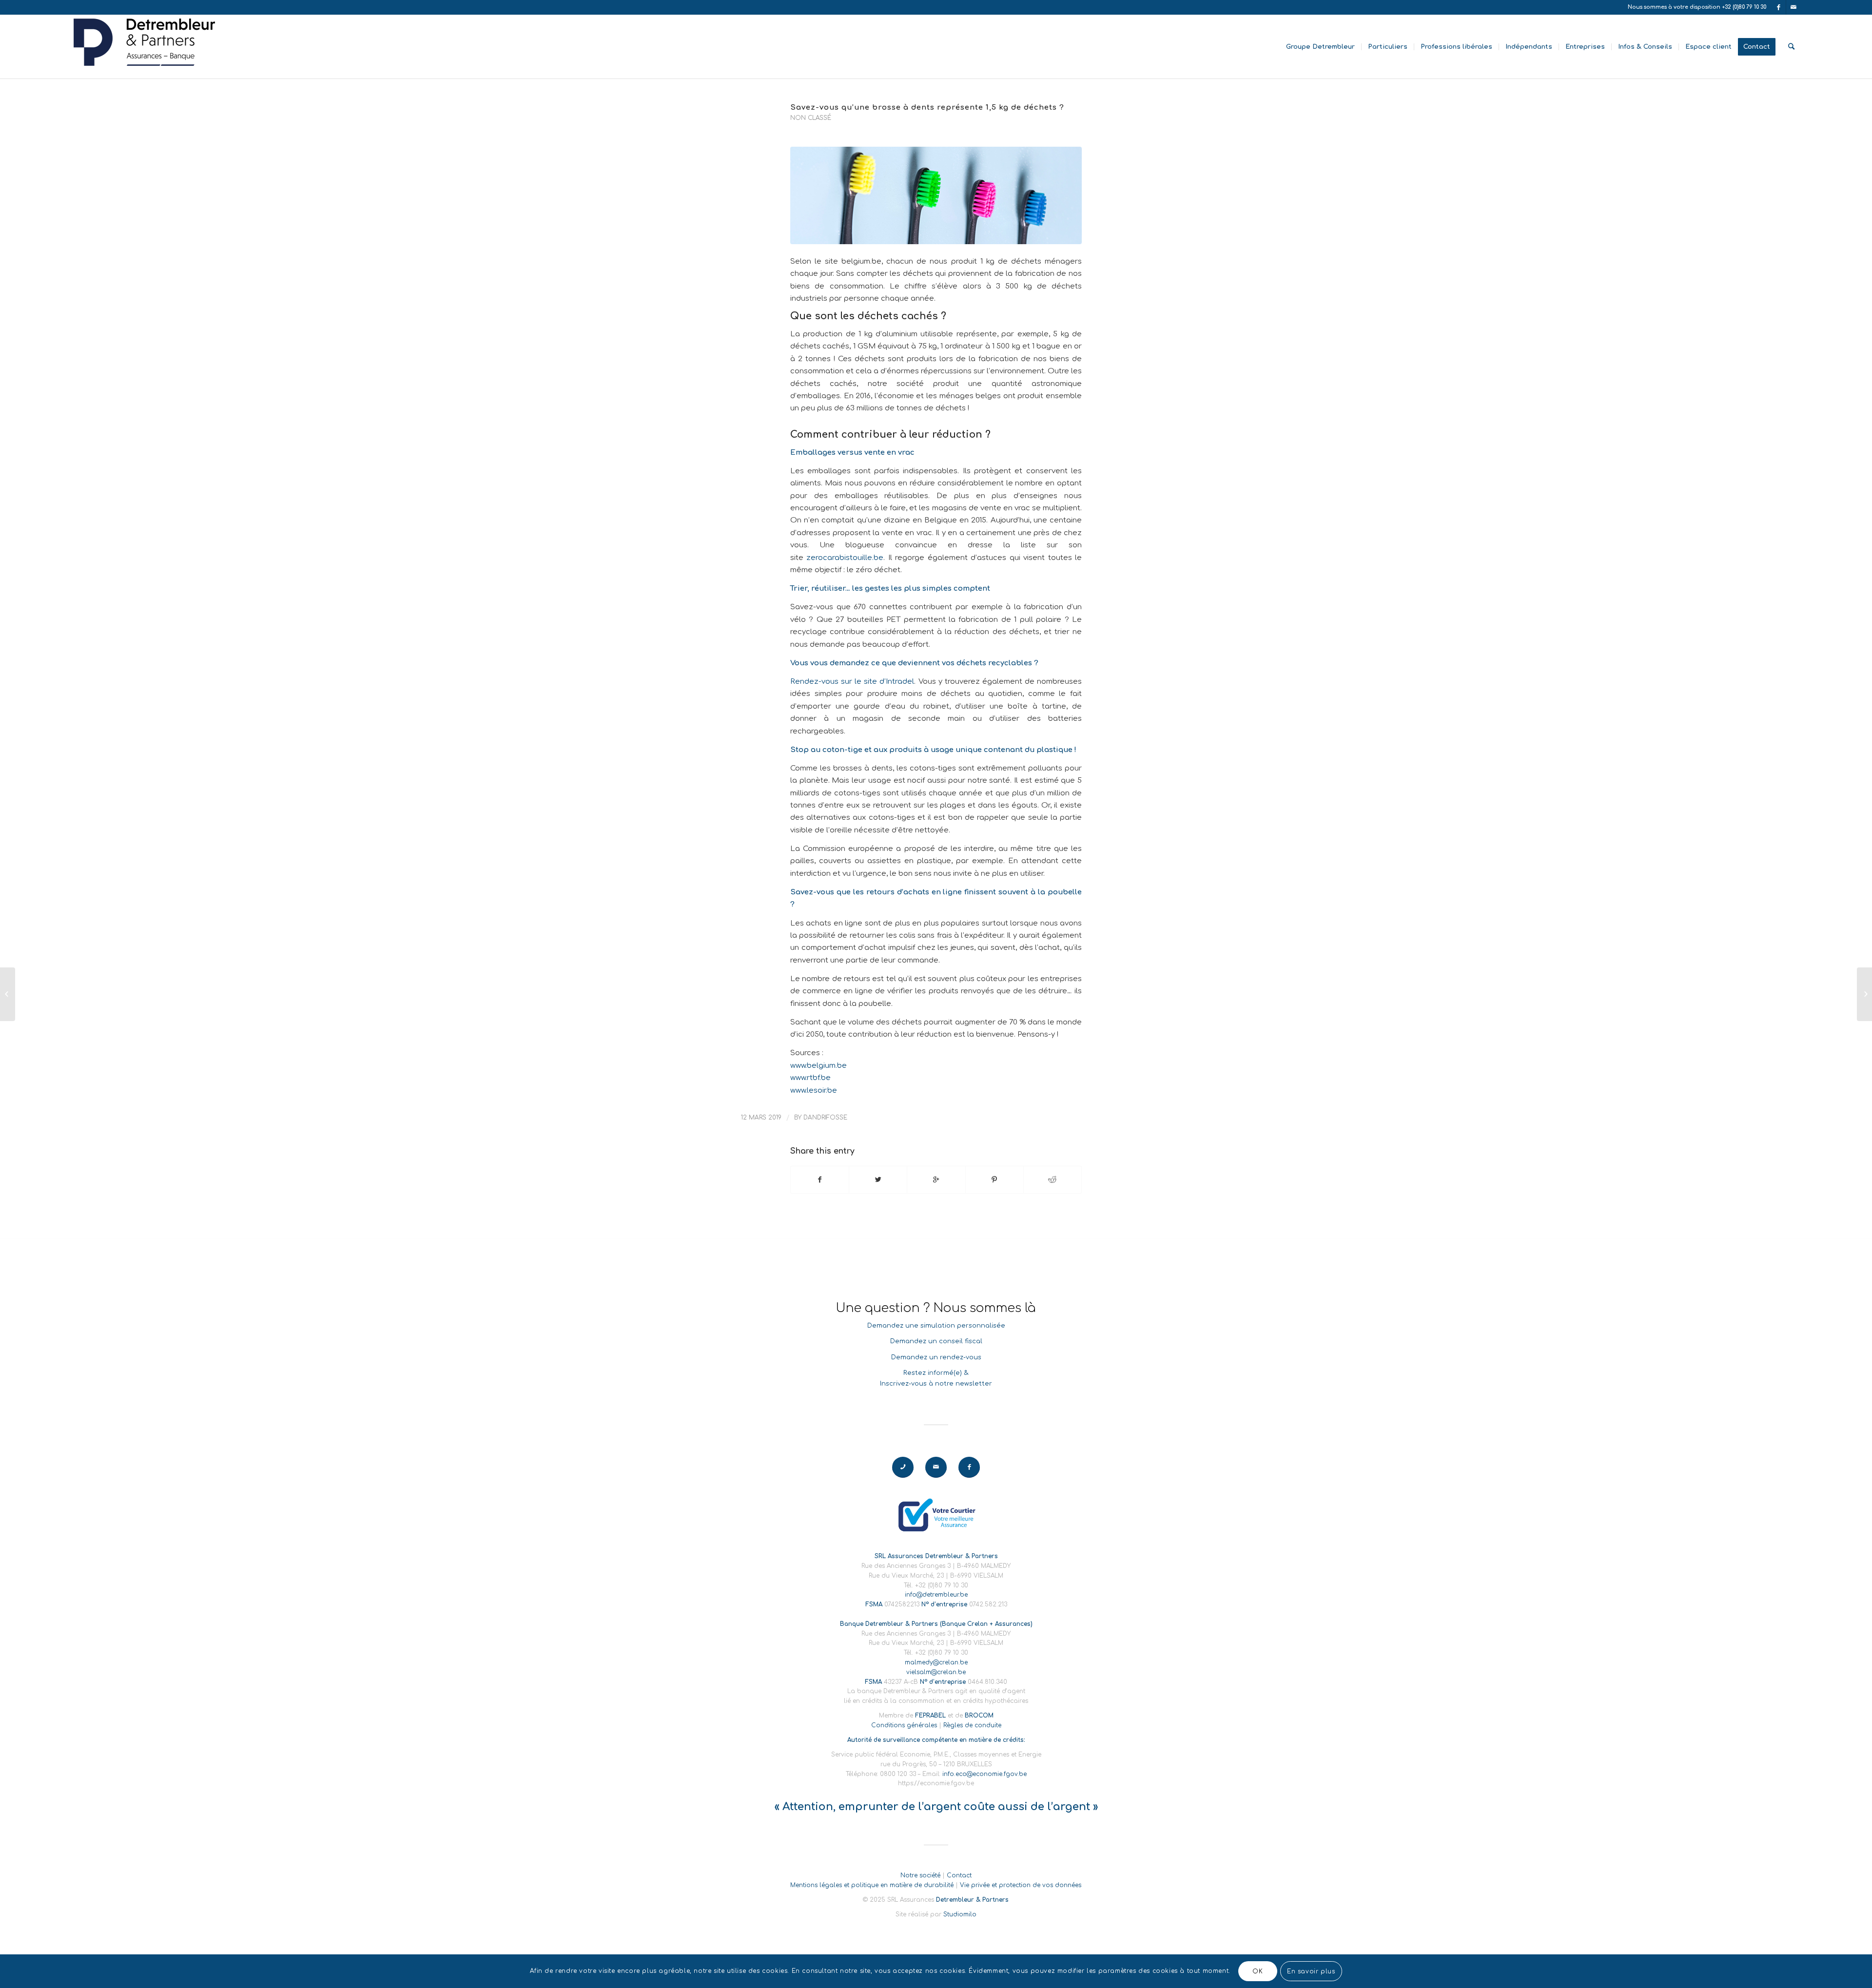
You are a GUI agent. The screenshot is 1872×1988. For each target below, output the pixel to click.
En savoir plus (1311, 1971)
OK (1258, 1971)
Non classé (811, 118)
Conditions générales (904, 1725)
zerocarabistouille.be (845, 558)
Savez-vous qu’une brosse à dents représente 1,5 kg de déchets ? (927, 107)
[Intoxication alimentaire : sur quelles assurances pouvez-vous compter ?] (8, 994)
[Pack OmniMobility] (1864, 994)
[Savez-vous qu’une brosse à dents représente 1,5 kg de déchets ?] (936, 195)
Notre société (920, 1875)
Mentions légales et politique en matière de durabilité (872, 1885)
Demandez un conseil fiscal (936, 1341)
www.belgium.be (819, 1065)
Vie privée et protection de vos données (1021, 1885)
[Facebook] (1779, 7)
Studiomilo (960, 1914)
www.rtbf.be (810, 1078)
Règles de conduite (972, 1725)
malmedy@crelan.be (936, 1662)
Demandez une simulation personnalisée (936, 1326)
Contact (959, 1875)
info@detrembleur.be (936, 1595)
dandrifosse (825, 1118)
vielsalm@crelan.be (936, 1672)
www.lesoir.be (814, 1090)
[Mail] (1794, 7)
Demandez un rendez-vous (936, 1357)
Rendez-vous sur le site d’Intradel (852, 681)
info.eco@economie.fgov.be (985, 1774)
